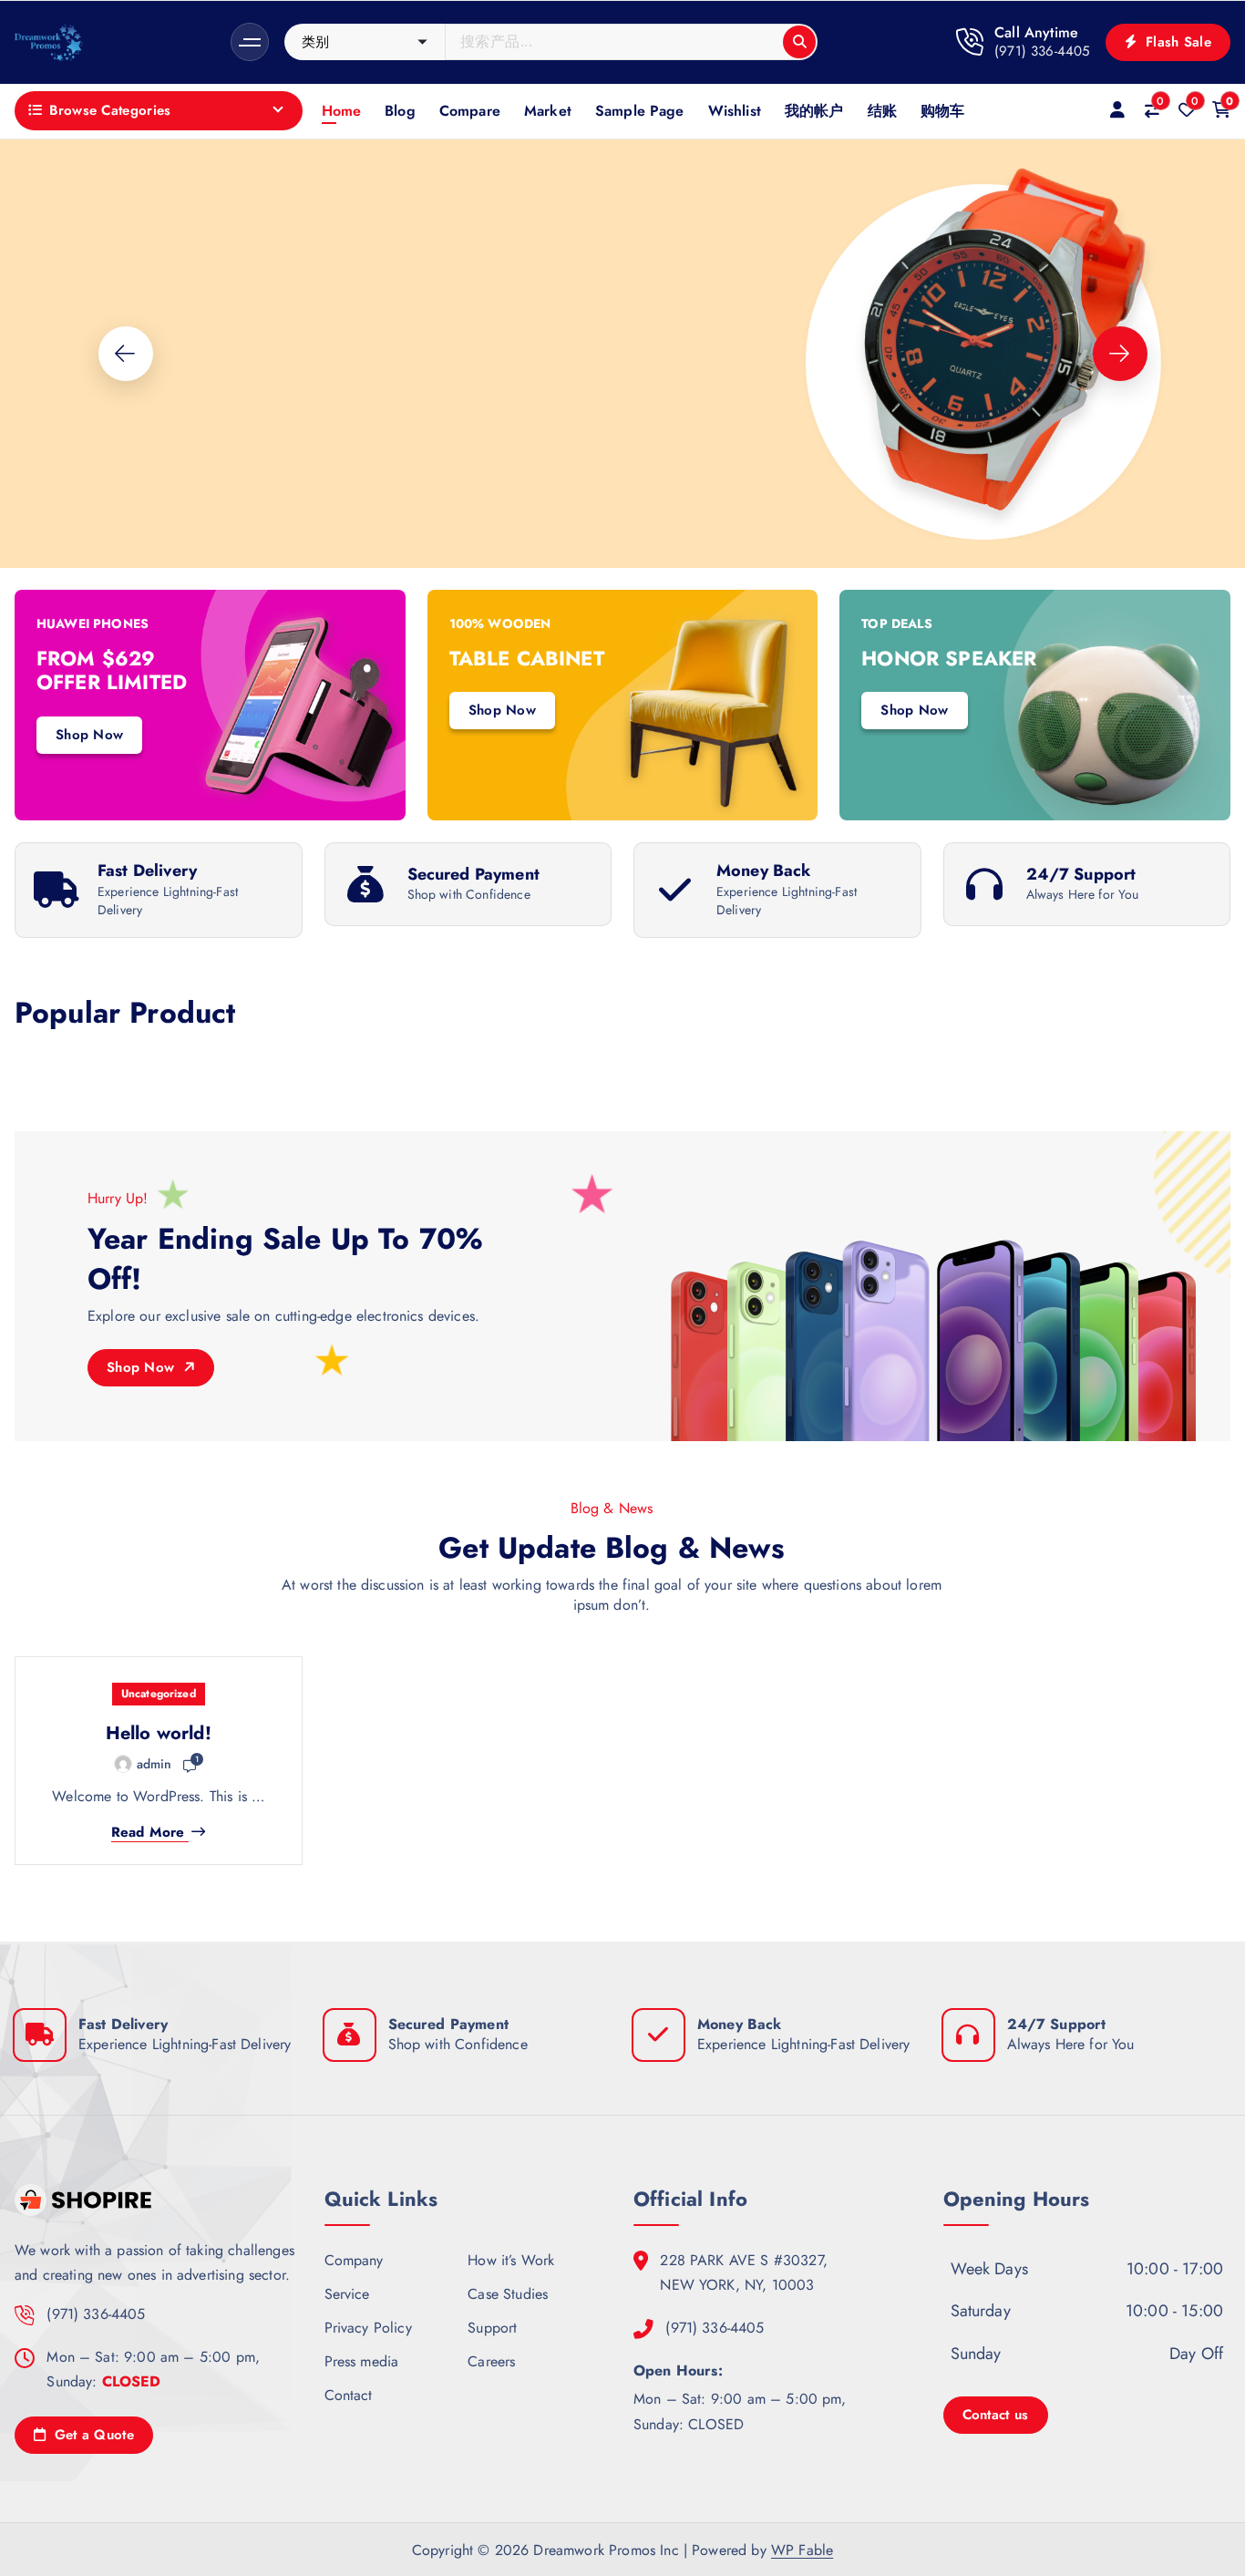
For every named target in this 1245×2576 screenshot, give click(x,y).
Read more (148, 1833)
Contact (349, 2395)
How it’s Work (511, 2260)
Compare (470, 111)
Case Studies (508, 2294)
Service (347, 2294)
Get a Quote (92, 2435)
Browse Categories (110, 110)
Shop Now (67, 481)
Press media (362, 2361)
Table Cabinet (527, 658)
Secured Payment (473, 874)
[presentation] (126, 354)
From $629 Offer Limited (112, 670)
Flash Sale (1176, 42)
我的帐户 (814, 111)
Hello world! (159, 1733)
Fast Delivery (147, 871)
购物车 (942, 111)
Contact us (996, 2415)
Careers (491, 2361)
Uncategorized (159, 1694)
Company (354, 2260)
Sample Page (640, 111)
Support (492, 2328)
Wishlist (735, 111)
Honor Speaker (949, 658)
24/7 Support (1081, 874)
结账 (882, 111)
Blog (400, 111)
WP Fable (802, 2550)
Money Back (764, 871)
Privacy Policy (368, 2328)
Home (342, 111)
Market (548, 111)
